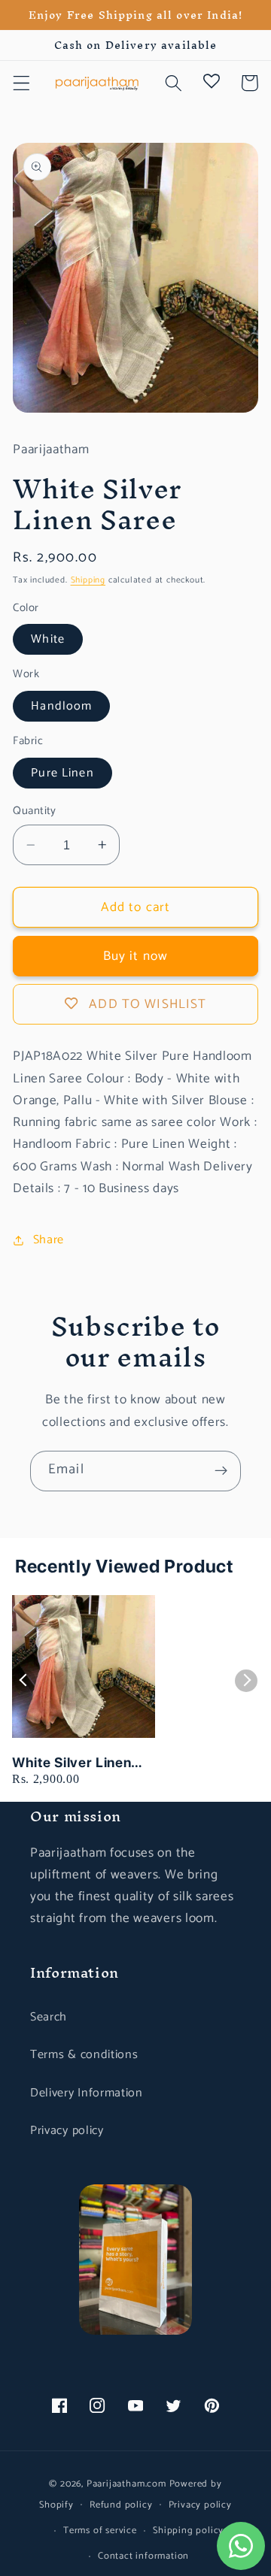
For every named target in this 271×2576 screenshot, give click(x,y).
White (48, 639)
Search (49, 2017)
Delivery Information (87, 2093)
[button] (21, 83)
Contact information (143, 2556)
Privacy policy (67, 2131)
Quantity (35, 811)
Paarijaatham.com (126, 2484)
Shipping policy (188, 2531)
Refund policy (121, 2505)
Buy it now (136, 956)
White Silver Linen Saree (72, 1763)
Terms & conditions (84, 2055)
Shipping (88, 580)
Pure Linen (62, 773)
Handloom (61, 706)
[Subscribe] (221, 1471)
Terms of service (100, 2531)
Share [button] (49, 1240)
